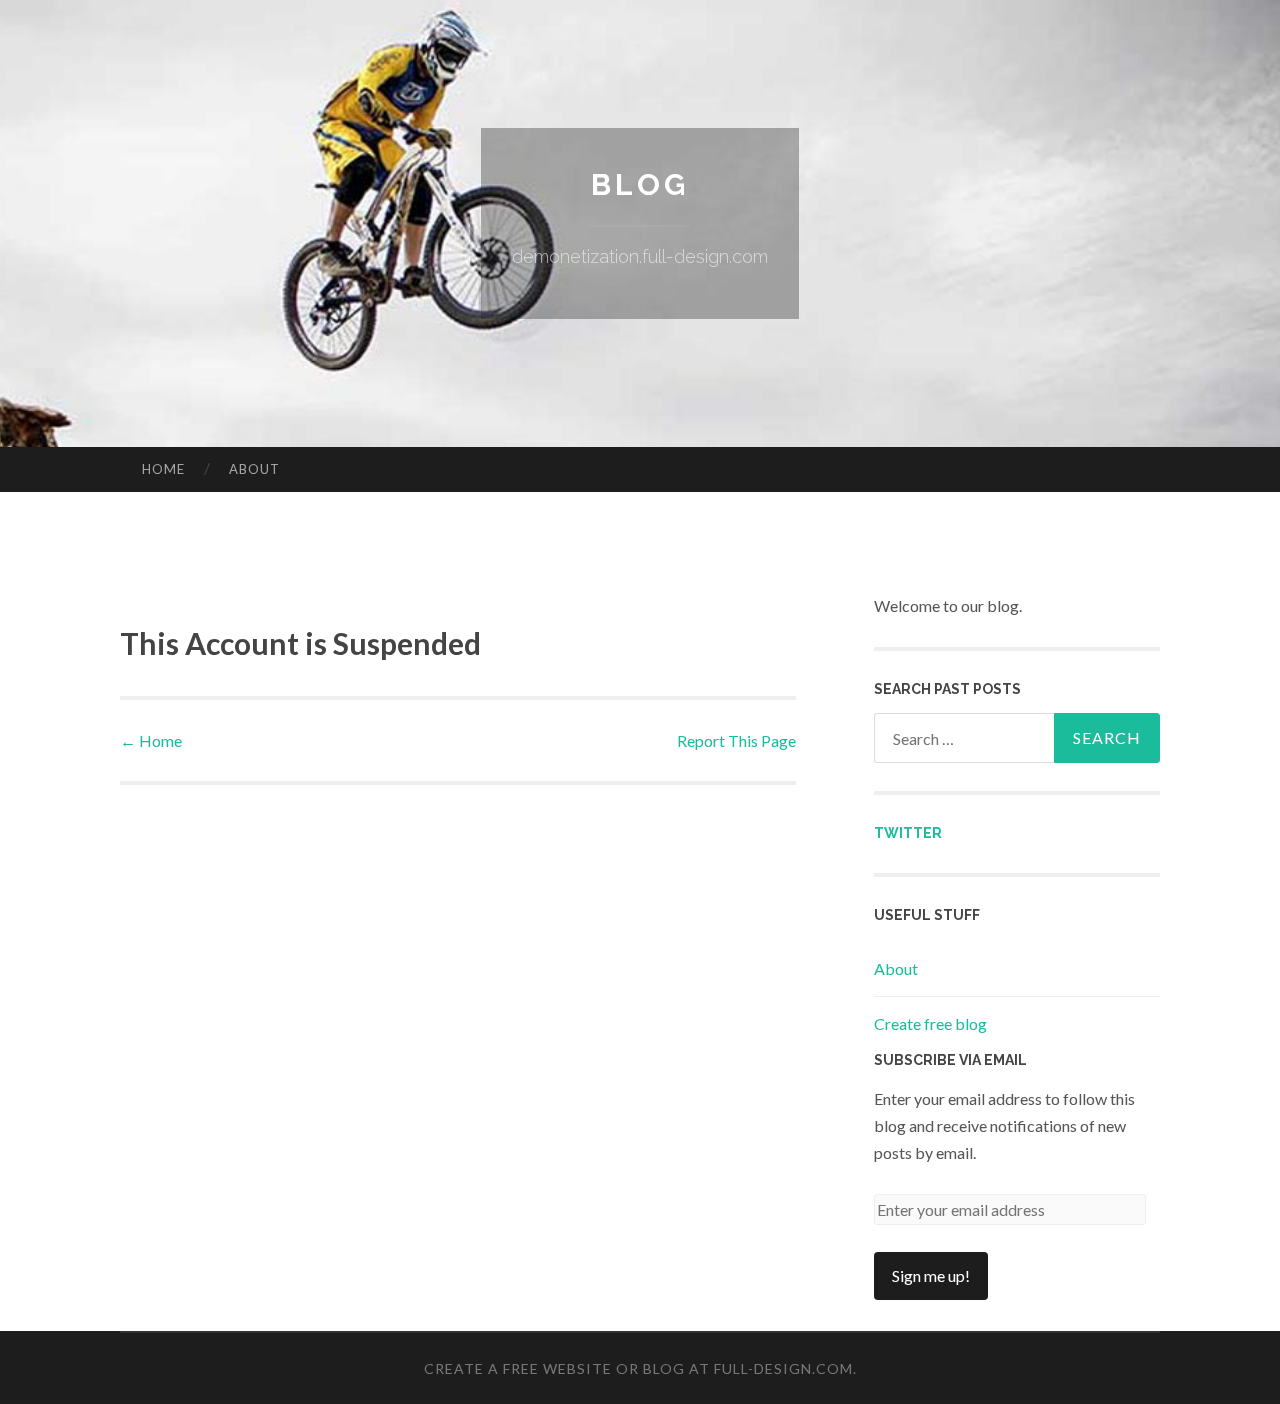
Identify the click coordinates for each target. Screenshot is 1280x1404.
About (254, 469)
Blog (640, 184)
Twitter (908, 833)
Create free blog (930, 1023)
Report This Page (736, 740)
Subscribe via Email (950, 1060)
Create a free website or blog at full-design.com (638, 1368)
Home (163, 469)
